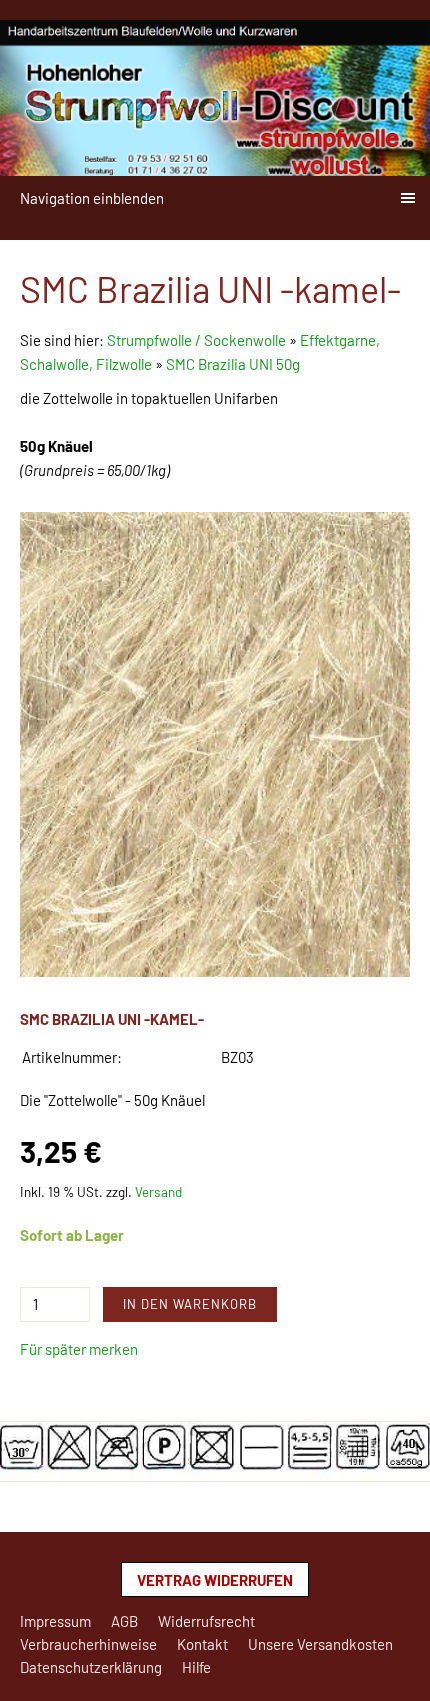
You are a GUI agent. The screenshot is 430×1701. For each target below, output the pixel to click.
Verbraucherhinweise (88, 1644)
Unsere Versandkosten (320, 1644)
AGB (124, 1621)
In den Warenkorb (190, 1304)
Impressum (55, 1621)
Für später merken (79, 1349)
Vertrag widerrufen (215, 1580)
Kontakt (202, 1644)
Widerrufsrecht (206, 1621)
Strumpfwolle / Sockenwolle (198, 340)
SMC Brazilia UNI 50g (233, 364)
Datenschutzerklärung (91, 1667)
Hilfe (196, 1667)
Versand (158, 1191)
